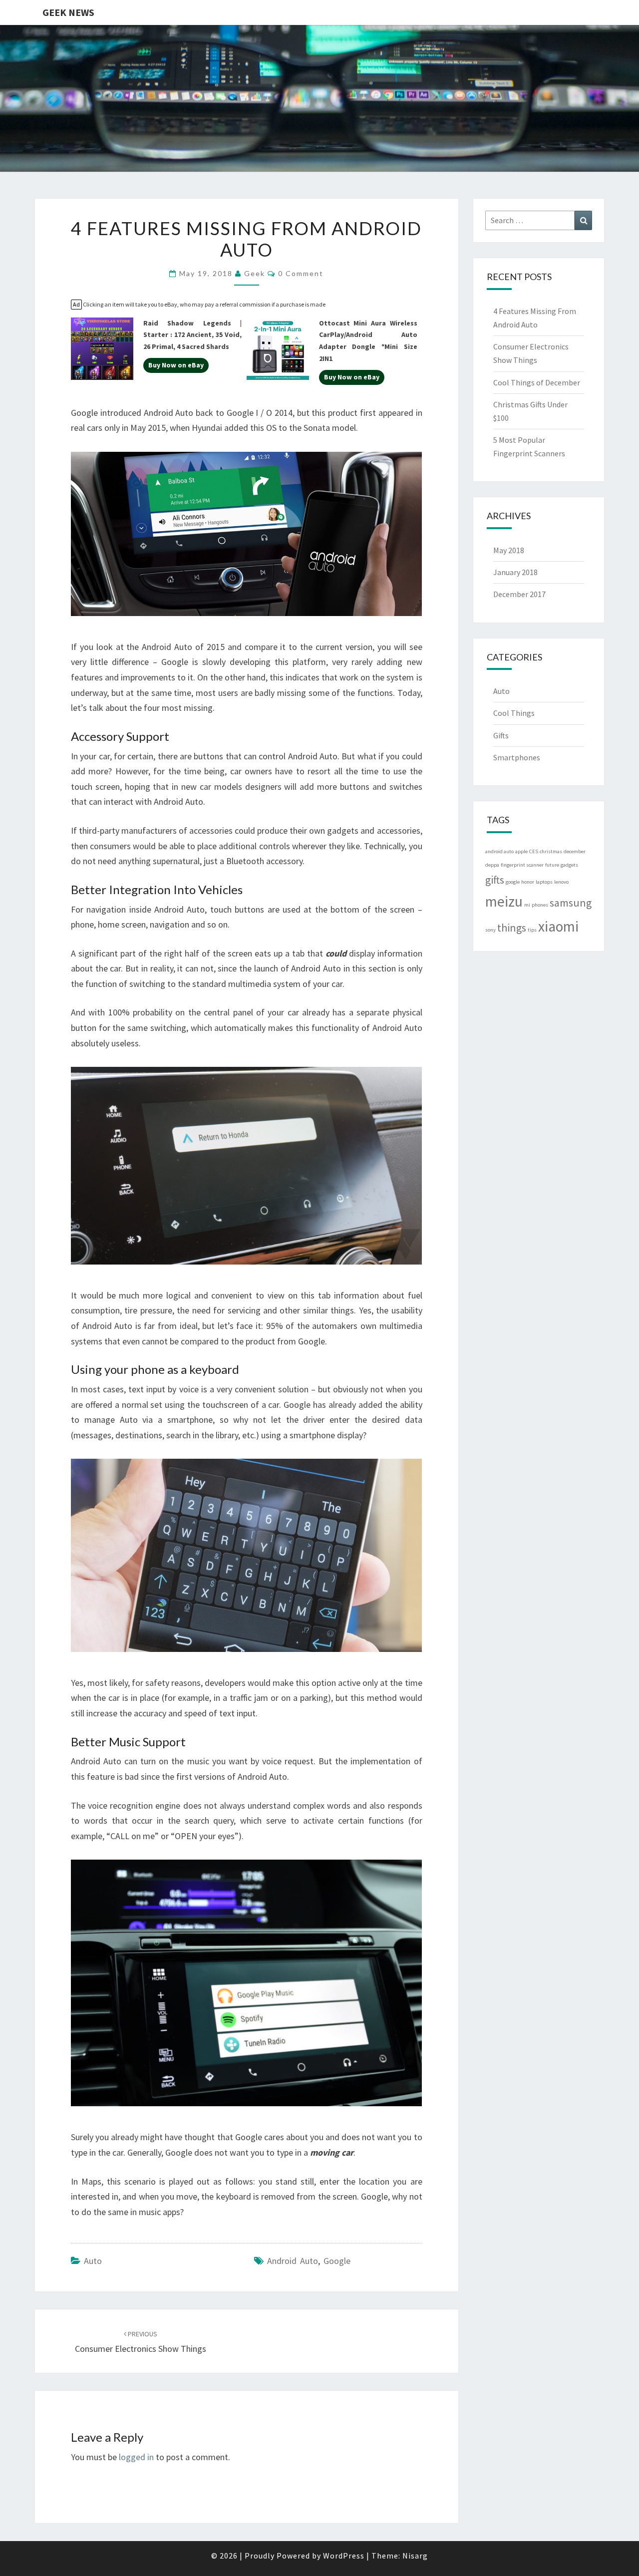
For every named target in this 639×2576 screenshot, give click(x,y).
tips (532, 930)
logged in (136, 2457)
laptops (544, 882)
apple (521, 851)
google (337, 2261)
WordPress (344, 2556)
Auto (93, 2261)
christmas (551, 851)
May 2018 (509, 550)
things (512, 928)
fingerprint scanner (522, 865)
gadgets (569, 865)
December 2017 (519, 594)
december (575, 851)
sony (490, 930)
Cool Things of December (537, 382)
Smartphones (517, 757)
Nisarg (415, 2556)
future (552, 865)
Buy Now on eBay (176, 365)
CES (534, 851)
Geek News (68, 12)
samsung (571, 903)
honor (528, 882)
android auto (293, 2261)
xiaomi (558, 926)
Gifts (501, 735)
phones (540, 905)
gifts (495, 880)
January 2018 (515, 572)
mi (527, 905)
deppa (492, 865)
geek (255, 273)
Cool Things (514, 713)
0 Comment (301, 273)
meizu (504, 901)
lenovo (561, 882)
